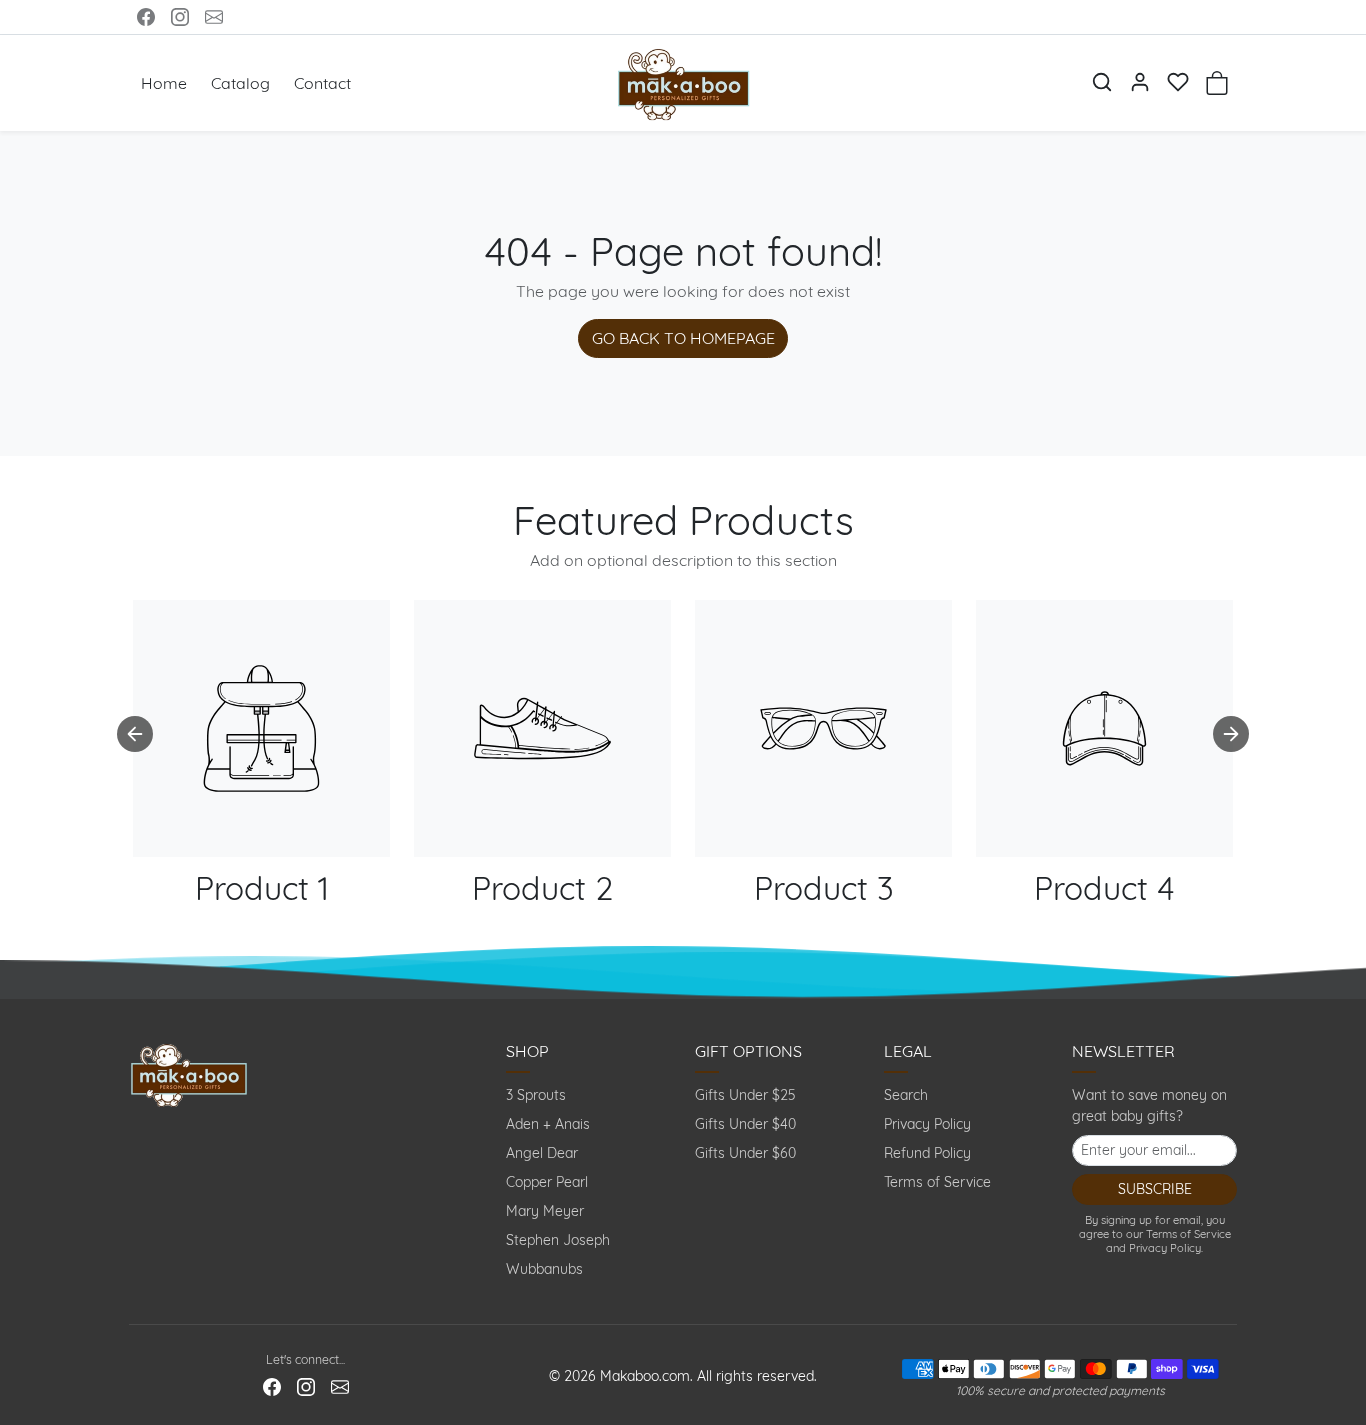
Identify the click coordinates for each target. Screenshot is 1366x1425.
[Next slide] (1231, 734)
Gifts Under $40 (745, 1124)
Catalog (240, 83)
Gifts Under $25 (745, 1095)
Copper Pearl (547, 1182)
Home (164, 83)
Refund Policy (927, 1153)
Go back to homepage (683, 338)
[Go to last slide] (135, 734)
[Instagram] (180, 17)
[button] (1102, 82)
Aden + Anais (548, 1124)
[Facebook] (146, 17)
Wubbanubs (544, 1269)
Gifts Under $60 (745, 1153)
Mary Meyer (545, 1211)
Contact (322, 83)
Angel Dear (542, 1153)
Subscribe (1155, 1189)
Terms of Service (937, 1182)
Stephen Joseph (558, 1240)
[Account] (1140, 82)
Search (906, 1095)
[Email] (214, 17)
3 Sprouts (536, 1095)
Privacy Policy (927, 1124)
